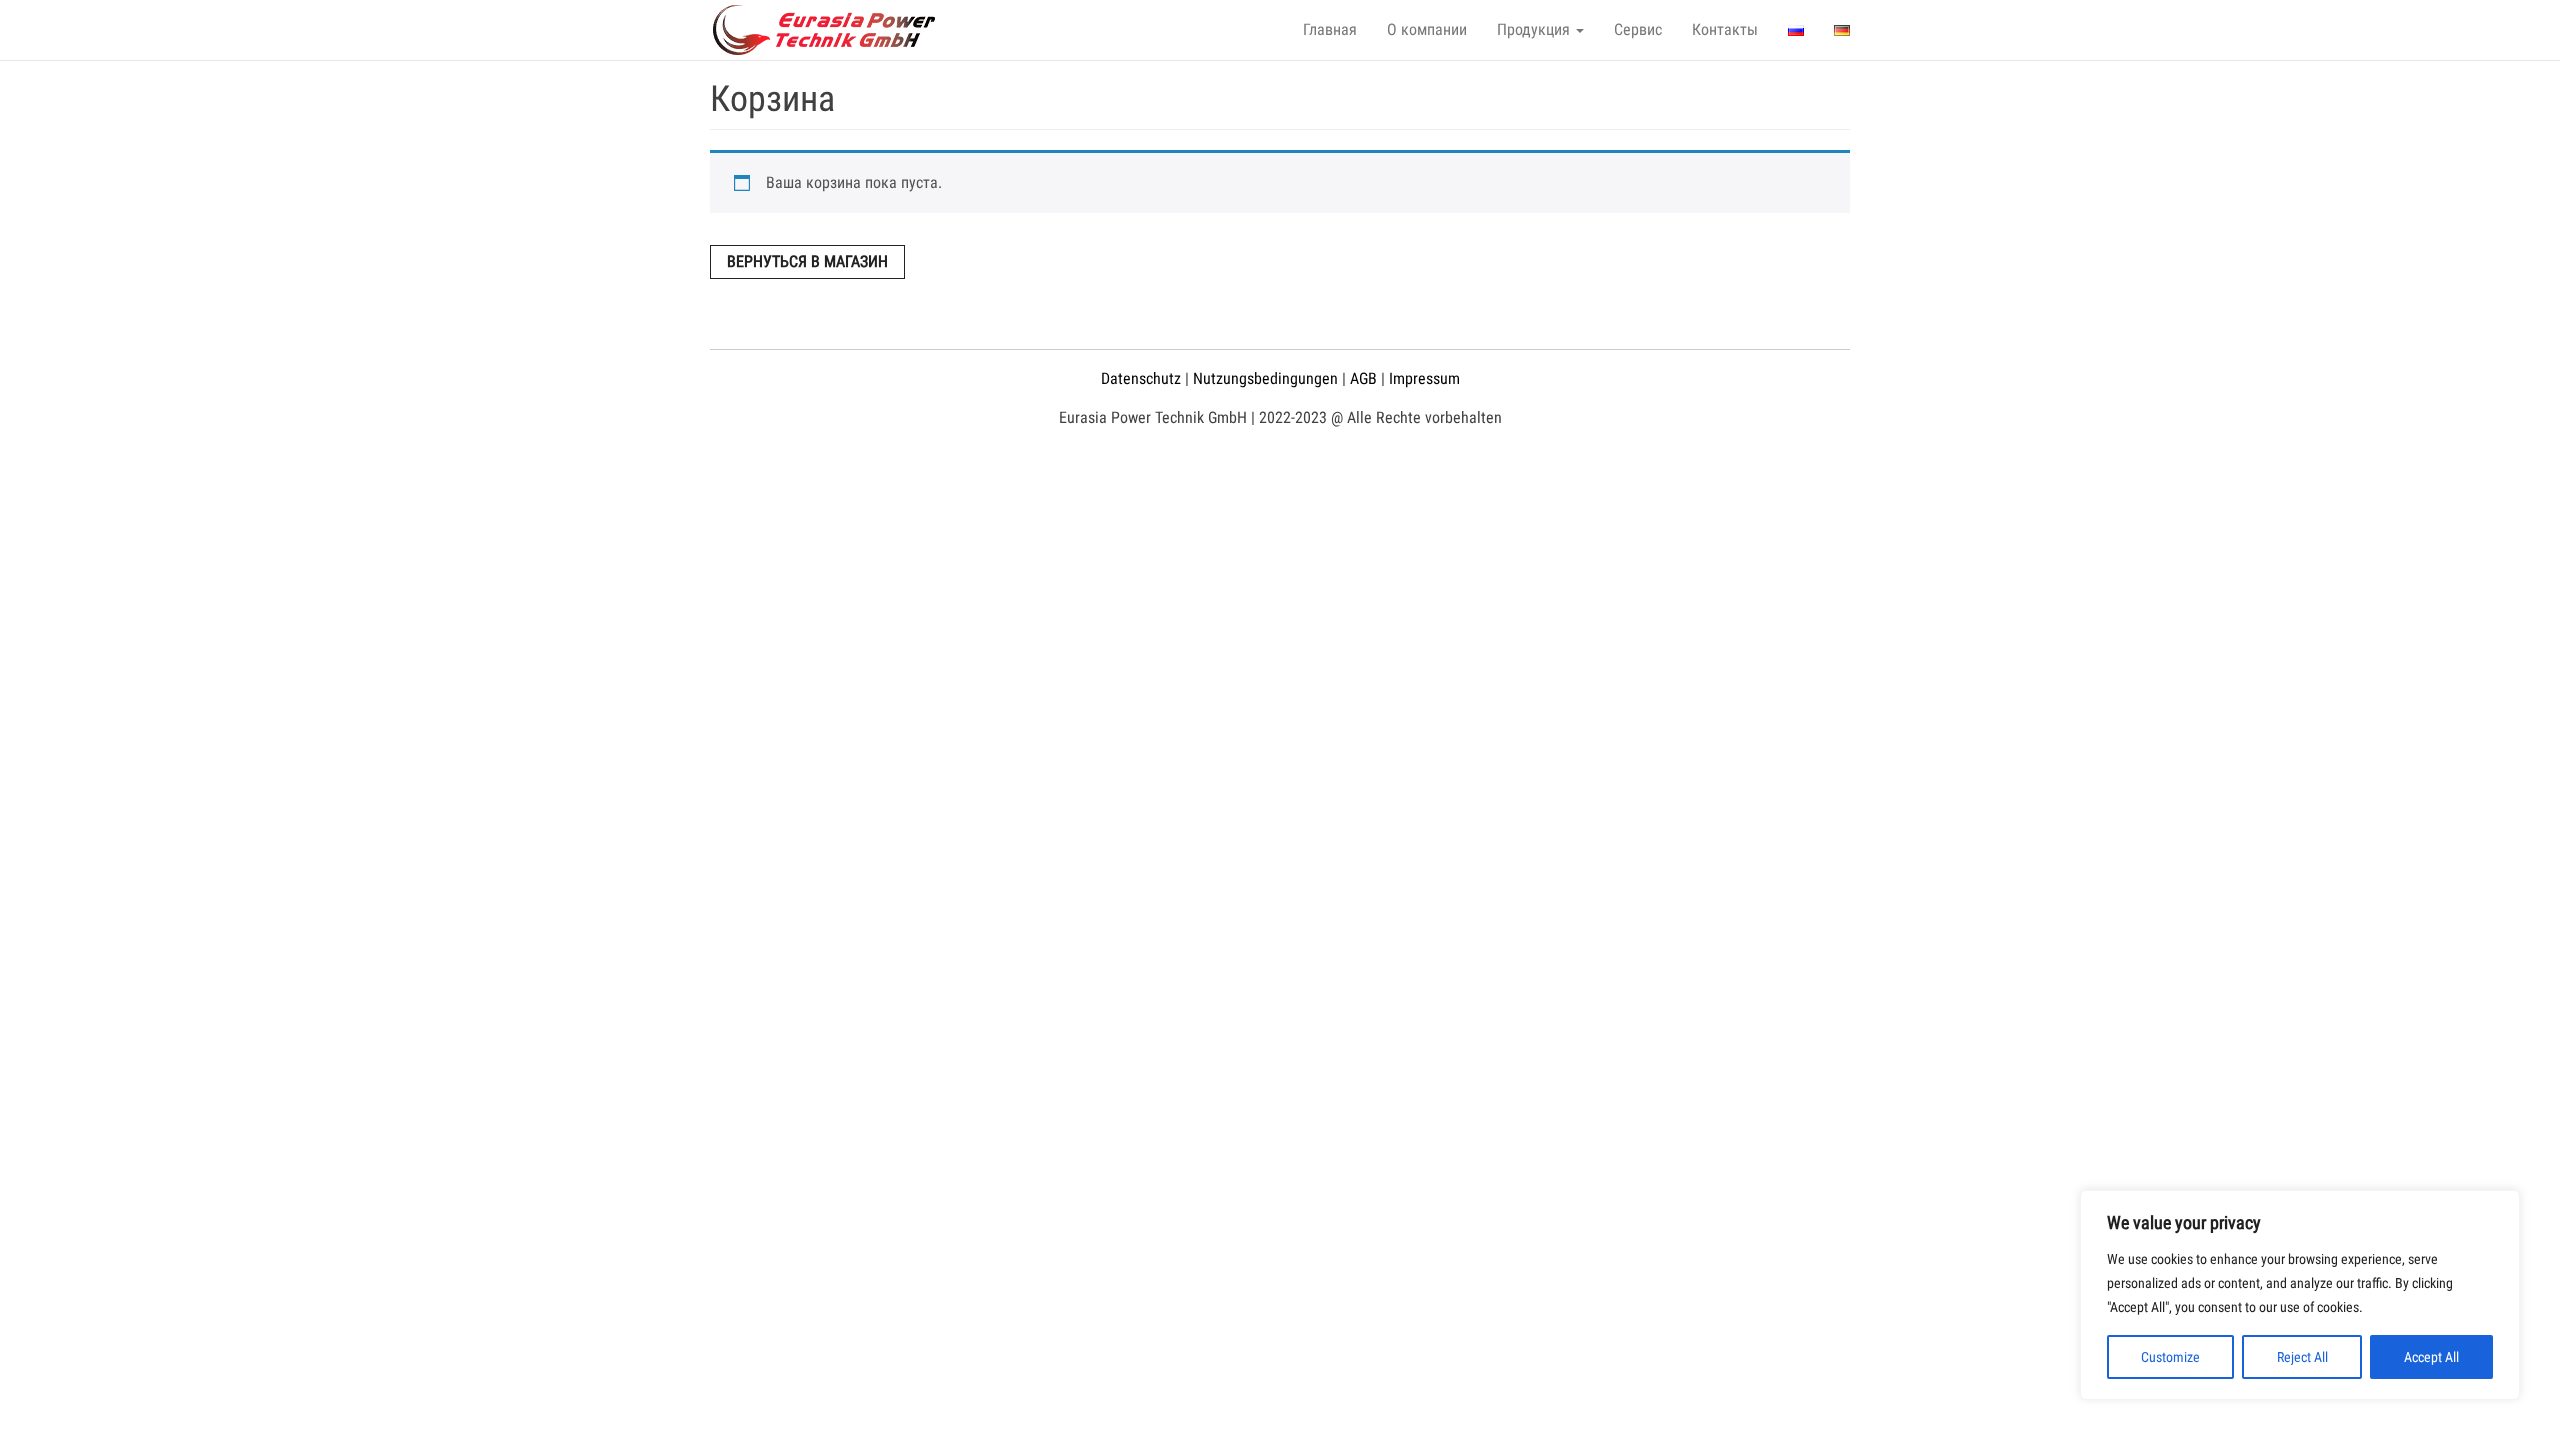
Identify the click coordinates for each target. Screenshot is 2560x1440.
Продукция (1535, 29)
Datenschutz (1141, 378)
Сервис (1638, 29)
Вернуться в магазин (807, 261)
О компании (1427, 29)
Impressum (1424, 378)
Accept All (2431, 1357)
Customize (2170, 1357)
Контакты (1725, 29)
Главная (1330, 29)
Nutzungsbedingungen (1265, 378)
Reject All (2302, 1357)
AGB (1363, 378)
